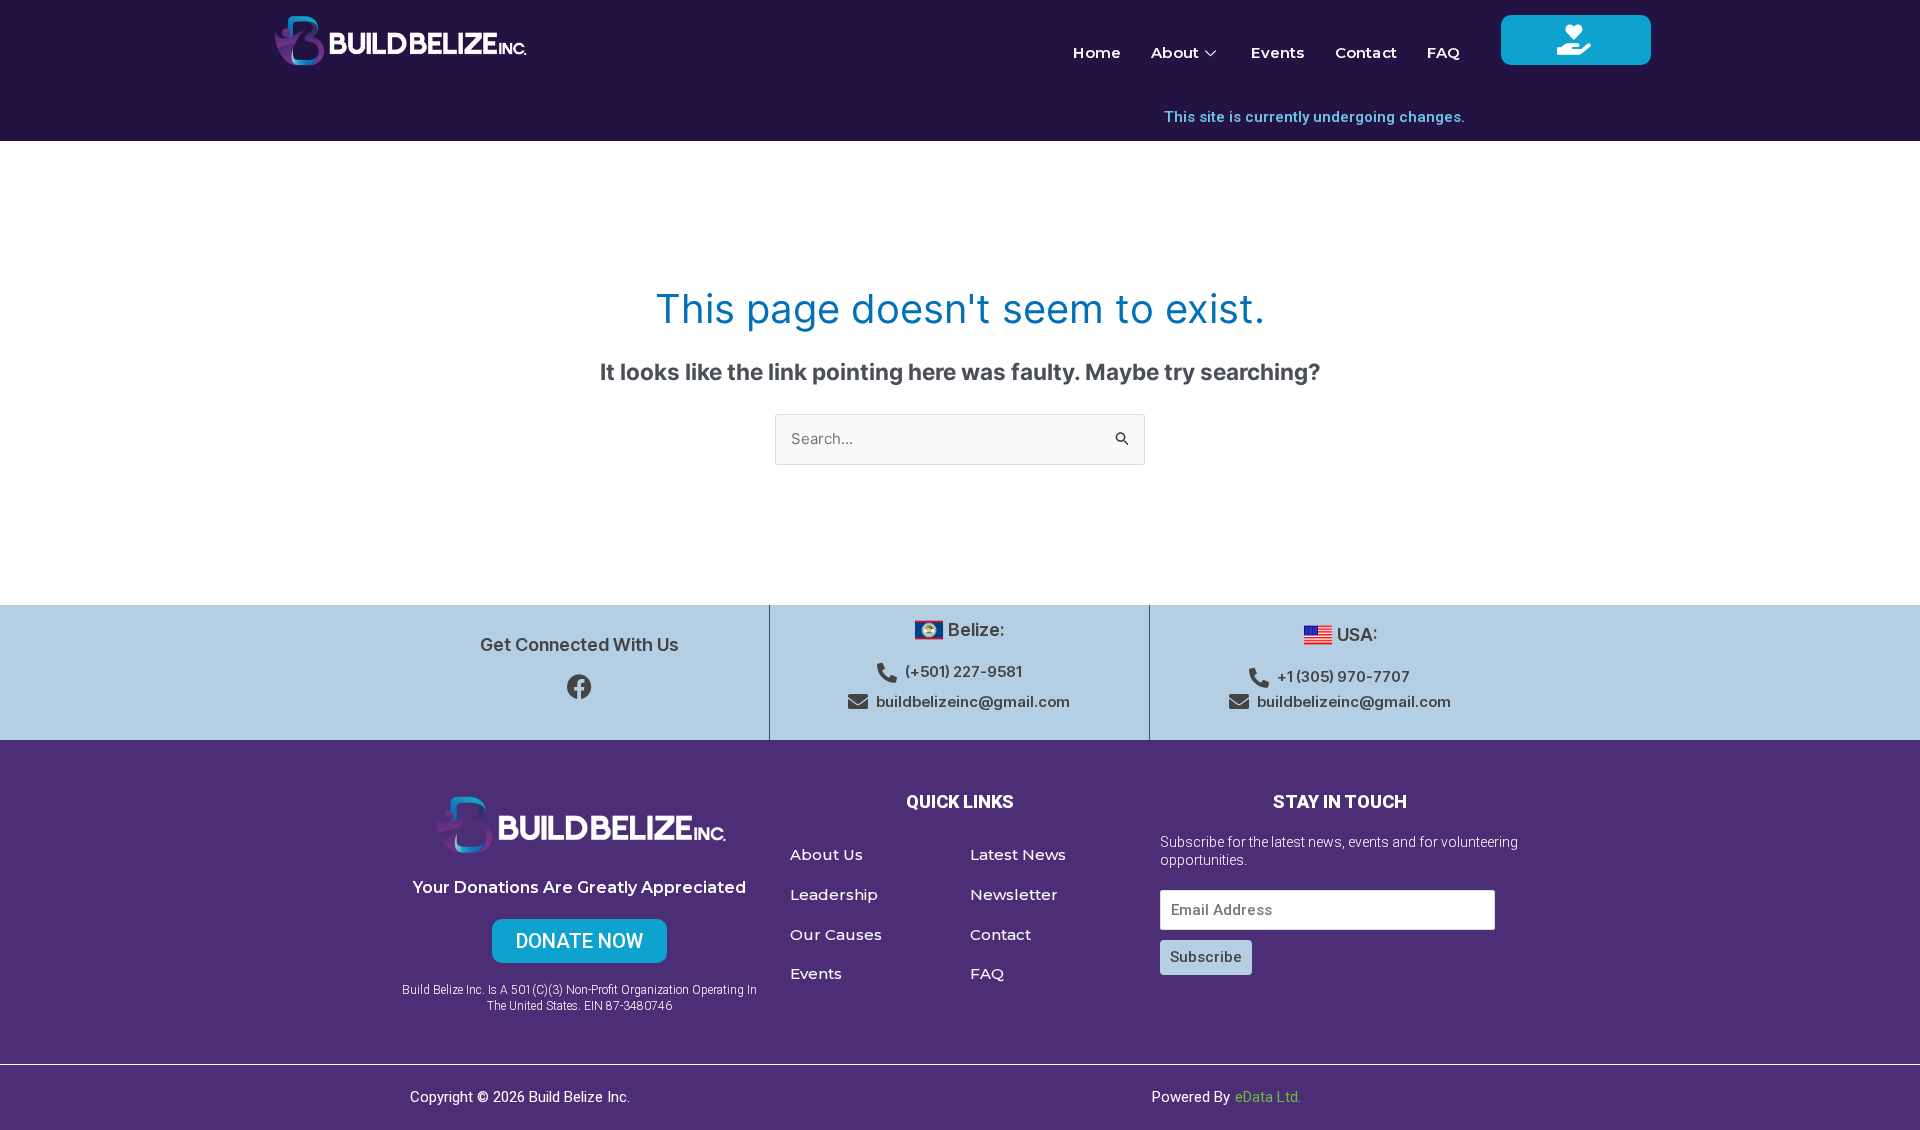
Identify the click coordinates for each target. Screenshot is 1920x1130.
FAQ (1444, 52)
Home (1097, 52)
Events (1277, 52)
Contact (1366, 52)
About (1175, 52)
